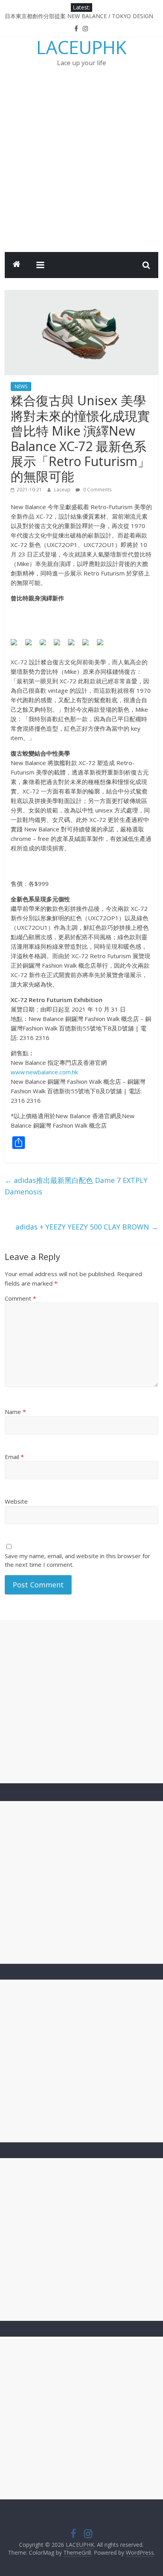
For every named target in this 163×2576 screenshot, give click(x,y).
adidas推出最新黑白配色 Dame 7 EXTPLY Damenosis (76, 1186)
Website (16, 1501)
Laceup (63, 490)
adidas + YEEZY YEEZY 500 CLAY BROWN (87, 1227)
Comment (20, 1298)
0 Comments (97, 490)
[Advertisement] (81, 167)
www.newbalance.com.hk (44, 1072)
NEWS (21, 386)
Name (15, 1412)
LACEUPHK (81, 47)
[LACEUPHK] (17, 265)
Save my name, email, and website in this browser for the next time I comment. (78, 1560)
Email (14, 1457)
